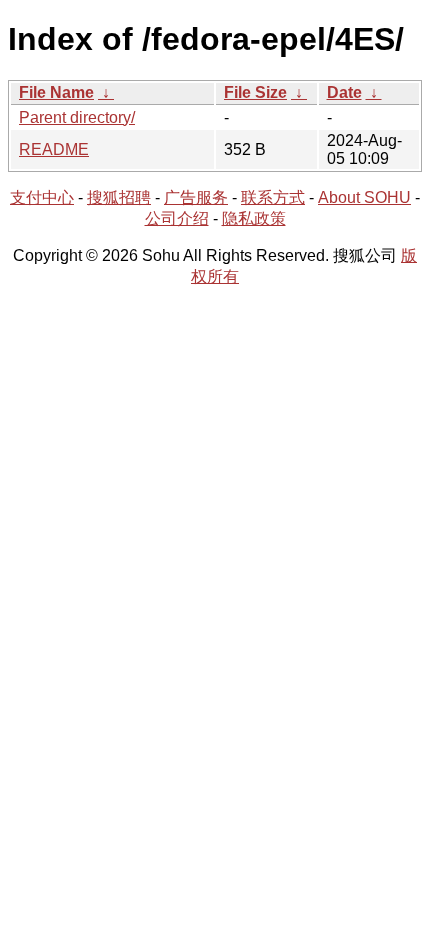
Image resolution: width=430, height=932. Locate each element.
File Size (255, 92)
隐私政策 (254, 218)
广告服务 (196, 197)
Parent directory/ (77, 117)
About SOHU (364, 197)
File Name (56, 92)
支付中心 (42, 197)
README (54, 149)
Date (344, 92)
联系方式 (273, 197)
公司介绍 (177, 218)
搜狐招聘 (119, 197)
